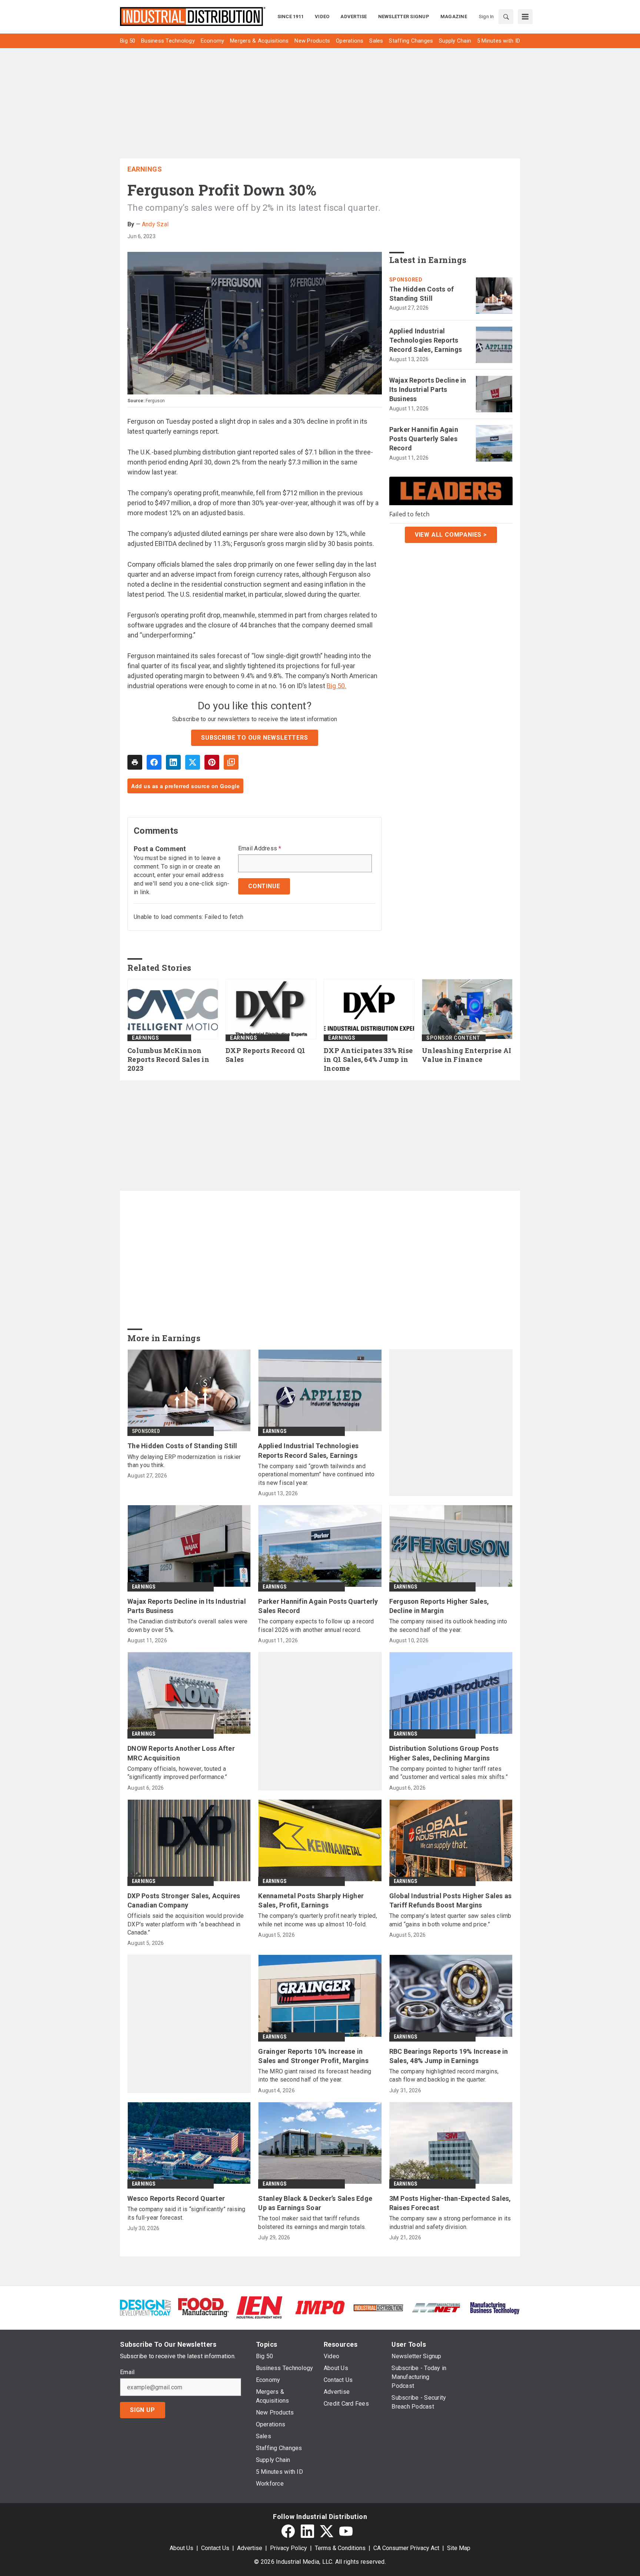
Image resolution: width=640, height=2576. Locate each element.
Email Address (260, 849)
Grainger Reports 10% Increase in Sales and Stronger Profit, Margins (313, 2056)
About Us (181, 2548)
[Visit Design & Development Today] (145, 2307)
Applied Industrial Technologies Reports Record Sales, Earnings (426, 340)
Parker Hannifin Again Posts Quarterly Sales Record (424, 439)
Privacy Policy (289, 2548)
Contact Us (215, 2548)
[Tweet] (193, 762)
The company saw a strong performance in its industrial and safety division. (450, 2222)
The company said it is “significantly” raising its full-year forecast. (186, 2213)
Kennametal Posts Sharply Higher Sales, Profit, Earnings (311, 1900)
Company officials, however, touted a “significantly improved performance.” (177, 1773)
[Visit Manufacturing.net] (436, 2307)
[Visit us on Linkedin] (307, 2531)
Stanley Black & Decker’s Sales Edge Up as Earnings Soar (315, 2203)
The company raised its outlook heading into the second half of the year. (448, 1625)
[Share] (154, 762)
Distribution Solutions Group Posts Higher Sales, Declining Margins (444, 1753)
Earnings (145, 169)
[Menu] (525, 17)
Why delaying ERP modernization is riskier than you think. (184, 1461)
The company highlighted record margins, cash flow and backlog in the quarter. (444, 2075)
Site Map (459, 2548)
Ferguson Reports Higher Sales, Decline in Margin (439, 1606)
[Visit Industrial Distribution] (378, 2307)
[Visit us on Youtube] (346, 2531)
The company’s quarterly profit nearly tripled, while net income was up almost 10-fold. (318, 1920)
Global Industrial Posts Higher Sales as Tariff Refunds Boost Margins (451, 1900)
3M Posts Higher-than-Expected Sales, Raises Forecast (450, 2203)
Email (127, 2372)
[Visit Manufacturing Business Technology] (495, 2307)
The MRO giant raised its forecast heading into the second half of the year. (315, 2075)
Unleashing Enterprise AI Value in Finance (466, 1055)
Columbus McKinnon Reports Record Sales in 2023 (168, 1059)
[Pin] (212, 762)
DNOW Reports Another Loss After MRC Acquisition (181, 1753)
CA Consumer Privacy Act (406, 2548)
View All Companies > (451, 534)
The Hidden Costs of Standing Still (422, 294)
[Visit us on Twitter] (327, 2531)
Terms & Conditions (340, 2548)
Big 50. (336, 686)
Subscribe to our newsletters (254, 738)
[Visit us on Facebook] (288, 2531)
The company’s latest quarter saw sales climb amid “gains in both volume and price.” (450, 1920)
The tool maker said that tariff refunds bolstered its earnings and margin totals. (312, 2222)
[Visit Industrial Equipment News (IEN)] (259, 2307)
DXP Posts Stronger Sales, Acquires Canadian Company (184, 1900)
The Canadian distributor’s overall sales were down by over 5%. (187, 1625)
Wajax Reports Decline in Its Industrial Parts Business (428, 389)
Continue (264, 886)
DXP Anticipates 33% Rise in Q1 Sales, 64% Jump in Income (368, 1059)
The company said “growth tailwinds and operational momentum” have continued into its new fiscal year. (316, 1474)
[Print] (135, 762)
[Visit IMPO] (320, 2307)
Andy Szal (155, 224)
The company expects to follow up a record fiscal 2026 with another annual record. (316, 1625)
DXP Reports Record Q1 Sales (265, 1055)
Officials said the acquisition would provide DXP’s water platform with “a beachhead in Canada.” (186, 1924)
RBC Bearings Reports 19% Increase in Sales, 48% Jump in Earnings (449, 2056)
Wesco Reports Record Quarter (176, 2198)
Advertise (250, 2548)
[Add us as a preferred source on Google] (231, 762)
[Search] (506, 17)
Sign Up (143, 2410)
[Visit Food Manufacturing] (204, 2307)
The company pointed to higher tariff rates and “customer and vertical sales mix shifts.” (449, 1773)
